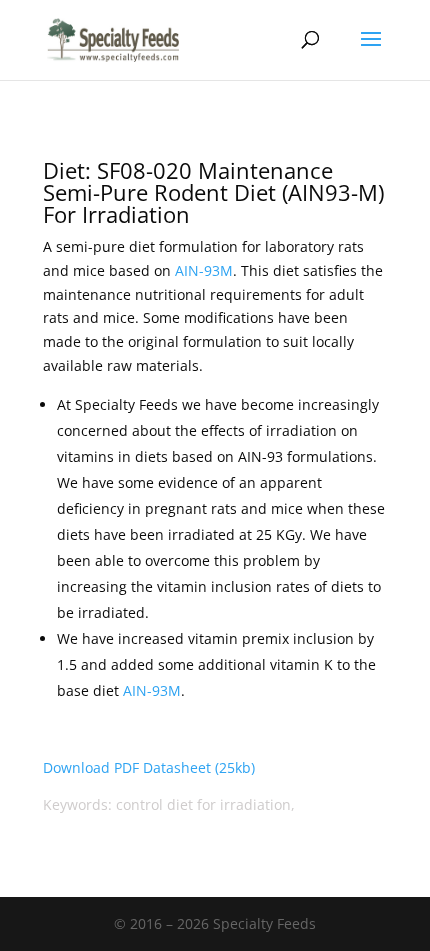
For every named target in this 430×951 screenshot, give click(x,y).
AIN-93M (204, 270)
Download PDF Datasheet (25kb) (149, 767)
